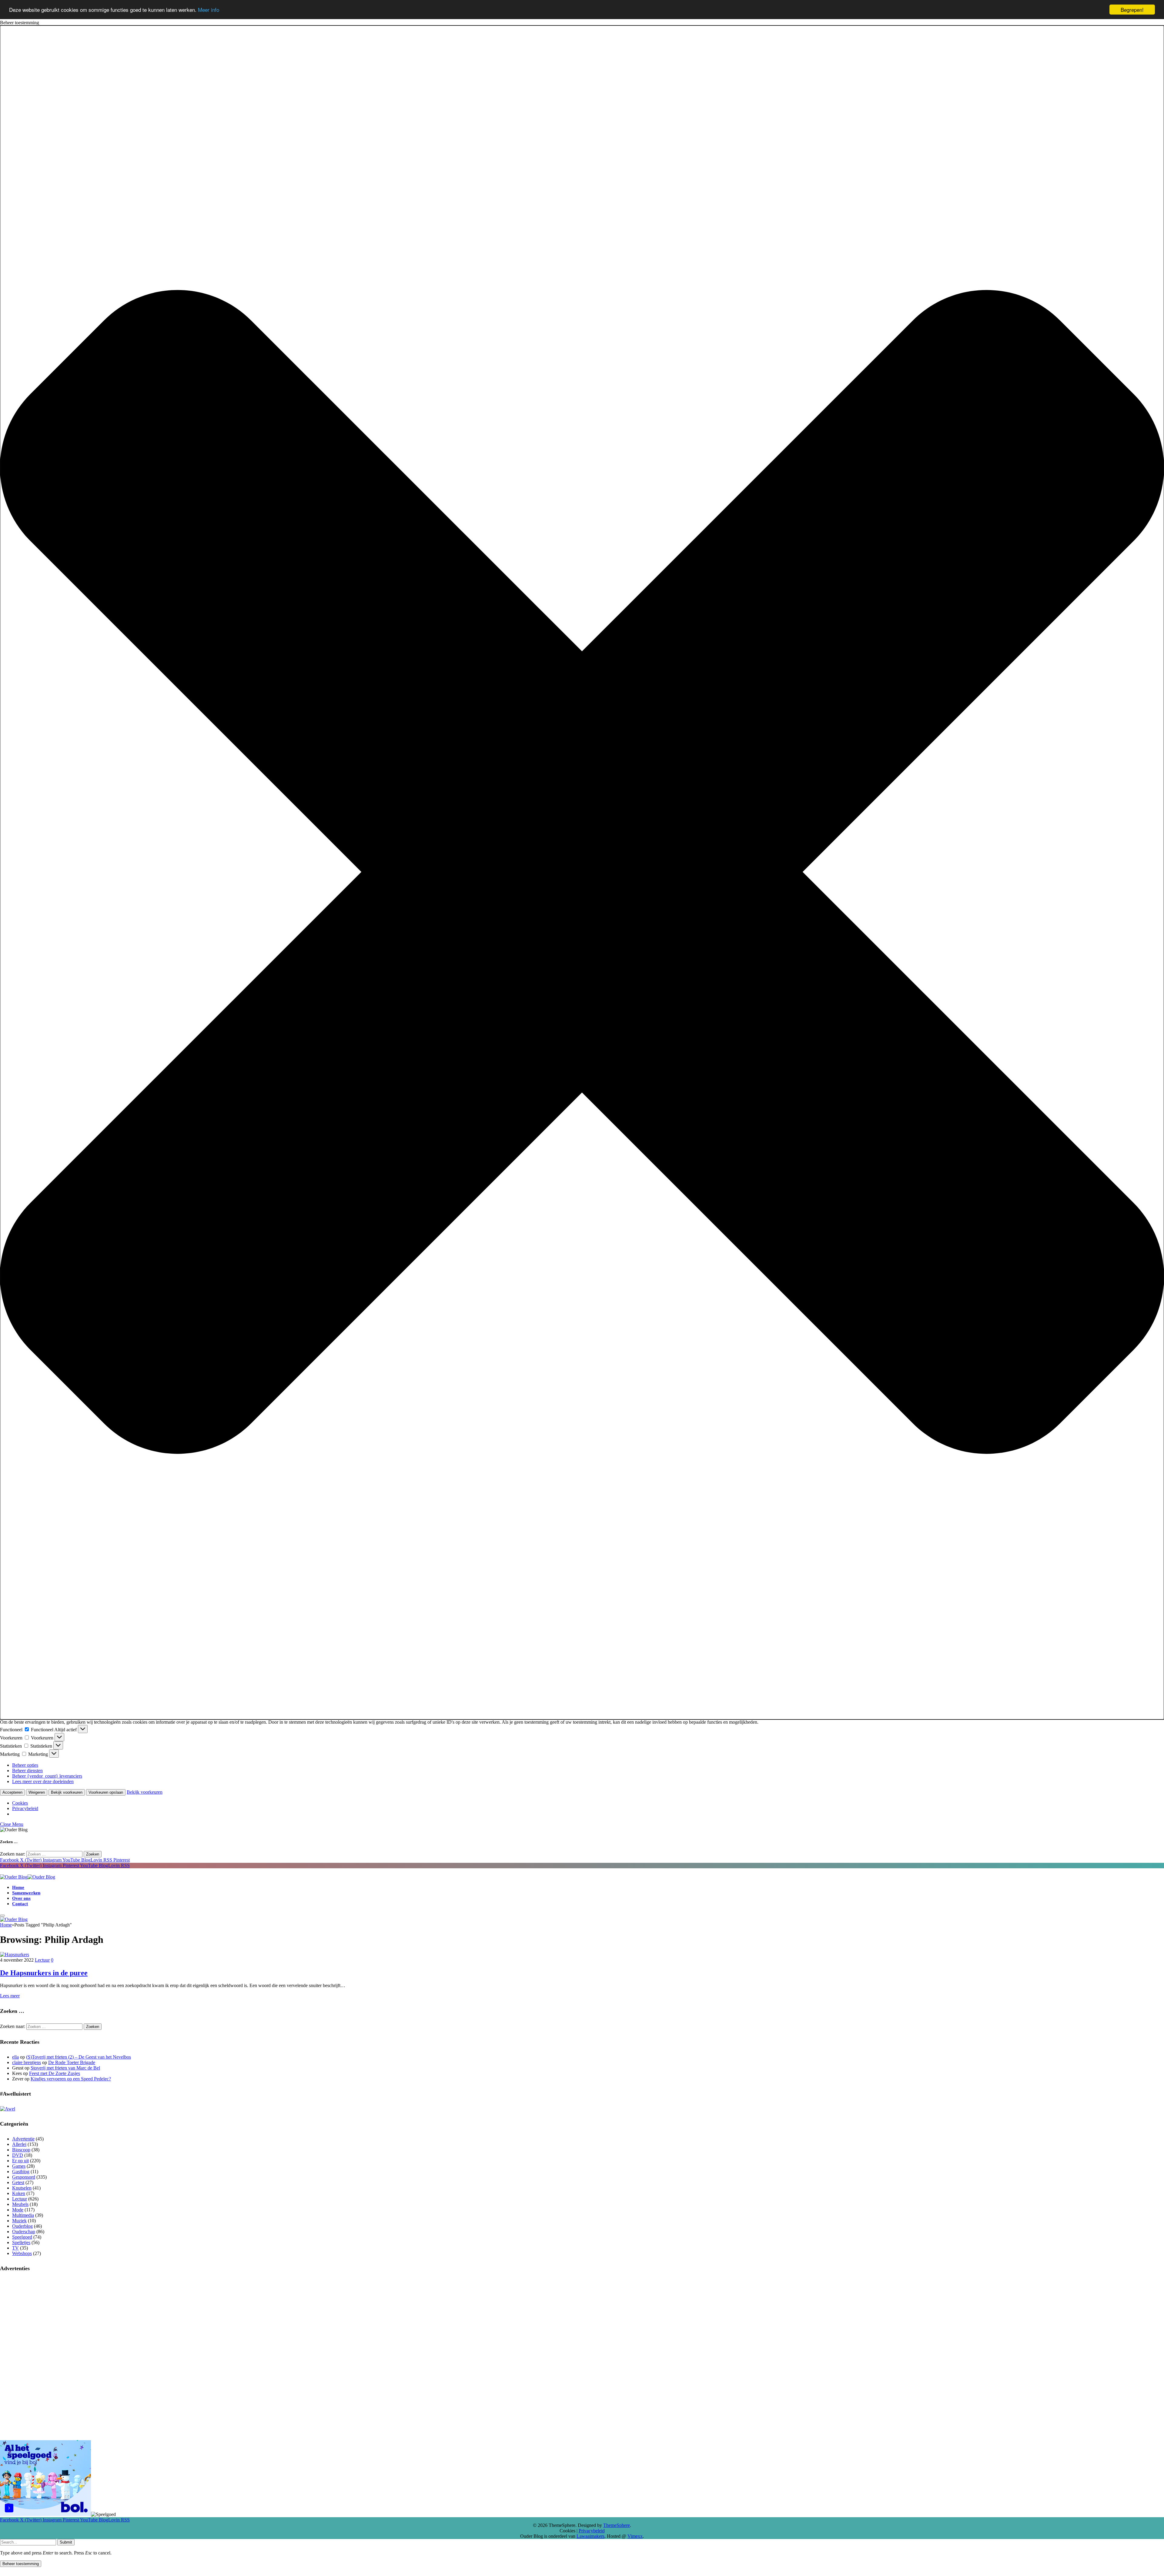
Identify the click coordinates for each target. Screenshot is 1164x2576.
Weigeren (37, 1792)
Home (18, 1887)
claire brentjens (27, 2062)
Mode (18, 2210)
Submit (66, 2542)
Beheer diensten (27, 1771)
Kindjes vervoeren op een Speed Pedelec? (71, 2079)
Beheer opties (25, 1765)
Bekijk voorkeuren (67, 1792)
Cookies (20, 1803)
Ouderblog (22, 2226)
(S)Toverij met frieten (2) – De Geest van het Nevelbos (79, 2057)
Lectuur (42, 1960)
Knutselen (22, 2188)
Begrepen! (1132, 10)
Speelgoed (22, 2237)
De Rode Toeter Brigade (72, 2062)
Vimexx (635, 2536)
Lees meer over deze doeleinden (43, 1781)
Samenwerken (26, 1893)
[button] (582, 872)
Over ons (21, 1898)
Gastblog (21, 2172)
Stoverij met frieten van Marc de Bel (65, 2068)
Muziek (19, 2221)
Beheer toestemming (21, 2564)
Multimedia (23, 2215)
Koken (19, 2193)
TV (15, 2248)
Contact (20, 1904)
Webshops (22, 2253)
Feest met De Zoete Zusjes (55, 2073)
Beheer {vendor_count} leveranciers (47, 1776)
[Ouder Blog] (28, 1877)
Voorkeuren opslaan (106, 1792)
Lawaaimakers (590, 2536)
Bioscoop (21, 2150)
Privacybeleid (25, 1808)
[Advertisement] (582, 2319)
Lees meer (10, 1996)
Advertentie (23, 2139)
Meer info (209, 10)
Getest (18, 2182)
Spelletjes (21, 2242)
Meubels (20, 2204)
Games (19, 2166)
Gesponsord (24, 2177)
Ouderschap (24, 2232)
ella (15, 2057)
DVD (18, 2155)
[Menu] (2, 1916)
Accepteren (12, 1792)
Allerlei (19, 2144)
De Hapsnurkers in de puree (44, 1973)
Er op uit (20, 2161)
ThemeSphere (617, 2525)
